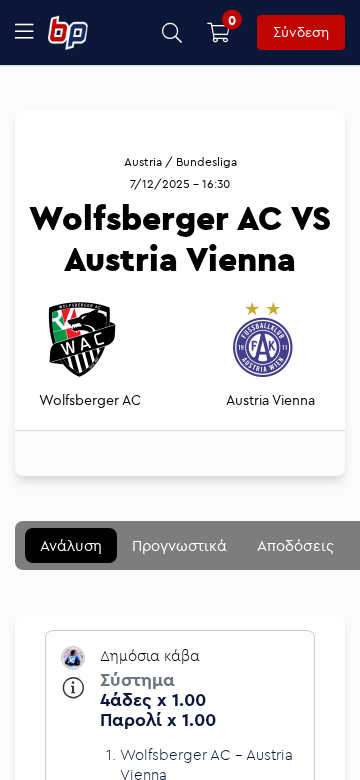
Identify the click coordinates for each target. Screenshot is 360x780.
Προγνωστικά (179, 545)
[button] (172, 32)
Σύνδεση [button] (301, 32)
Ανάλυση (71, 545)
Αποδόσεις (295, 545)
